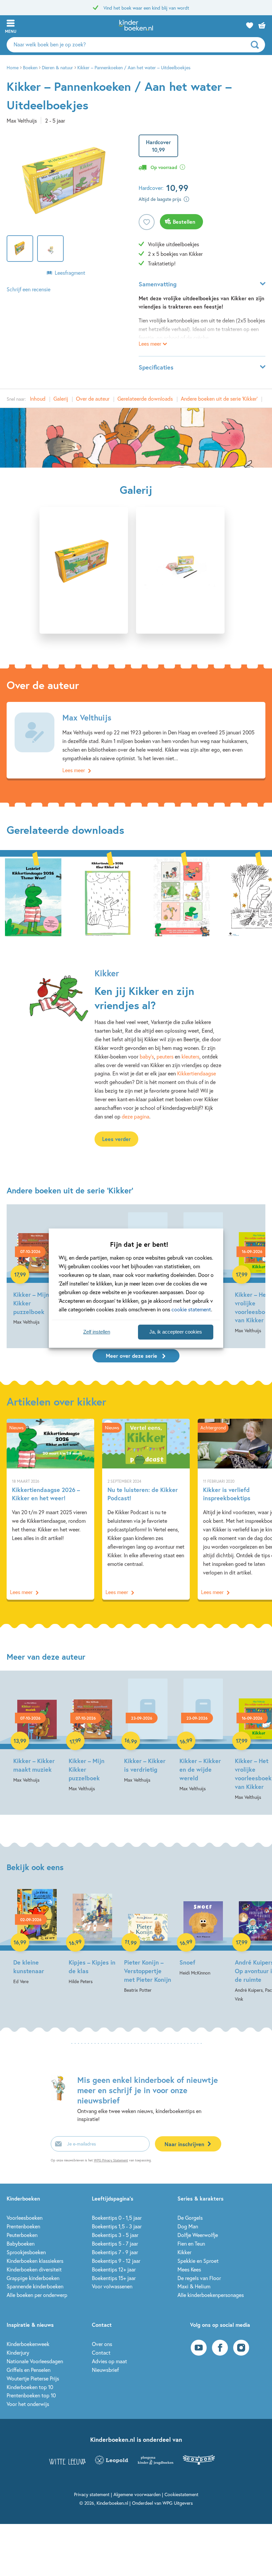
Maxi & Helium (194, 2286)
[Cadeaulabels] (182, 896)
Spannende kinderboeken (35, 2286)
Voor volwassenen (112, 2286)
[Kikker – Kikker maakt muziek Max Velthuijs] (37, 1731)
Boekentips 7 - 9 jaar (115, 2252)
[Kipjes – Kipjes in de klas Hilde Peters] (92, 1937)
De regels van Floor (199, 2278)
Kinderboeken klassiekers (35, 2261)
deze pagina (136, 1116)
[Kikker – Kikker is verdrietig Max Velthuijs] (148, 1731)
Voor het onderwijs (28, 2404)
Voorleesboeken (25, 2218)
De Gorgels (190, 2218)
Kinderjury (18, 2352)
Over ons (102, 2344)
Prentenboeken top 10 (31, 2395)
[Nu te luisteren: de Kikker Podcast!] (146, 1509)
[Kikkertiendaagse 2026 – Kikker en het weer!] (50, 1509)
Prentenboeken (23, 2226)
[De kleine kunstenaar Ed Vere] (37, 1937)
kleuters (190, 1056)
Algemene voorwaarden (137, 2494)
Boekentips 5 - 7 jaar (115, 2243)
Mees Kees (189, 2269)
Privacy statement (92, 2494)
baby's (147, 1056)
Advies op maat (109, 2361)
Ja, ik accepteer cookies (176, 1332)
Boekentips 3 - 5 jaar (115, 2235)
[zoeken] (257, 45)
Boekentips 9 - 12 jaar (116, 2261)
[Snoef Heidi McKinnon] (203, 1933)
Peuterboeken (22, 2235)
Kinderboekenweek (28, 2344)
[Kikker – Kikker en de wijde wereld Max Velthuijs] (203, 1736)
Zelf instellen (97, 1332)
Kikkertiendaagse (197, 1073)
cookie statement (191, 1309)
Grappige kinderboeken (33, 2278)
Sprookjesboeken (26, 2252)
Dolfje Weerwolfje (198, 2235)
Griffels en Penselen (29, 2370)
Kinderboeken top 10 (30, 2387)
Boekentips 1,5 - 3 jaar (117, 2226)
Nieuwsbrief (105, 2370)
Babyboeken (21, 2243)
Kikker (184, 2252)
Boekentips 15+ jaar (114, 2278)
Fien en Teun (191, 2243)
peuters (165, 1056)
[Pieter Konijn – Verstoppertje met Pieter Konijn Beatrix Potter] (148, 1942)
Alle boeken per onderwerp (37, 2295)
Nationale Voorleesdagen (35, 2361)
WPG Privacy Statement (111, 2160)
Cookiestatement (181, 2494)
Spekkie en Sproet (198, 2261)
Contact (101, 2352)
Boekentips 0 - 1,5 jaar (117, 2218)
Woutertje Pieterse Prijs (33, 2378)
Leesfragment (70, 273)
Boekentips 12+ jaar (114, 2269)
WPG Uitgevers (178, 2503)
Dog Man (188, 2226)
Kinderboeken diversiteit (34, 2269)
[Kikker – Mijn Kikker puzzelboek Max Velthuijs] (37, 1269)
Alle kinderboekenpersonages (211, 2295)
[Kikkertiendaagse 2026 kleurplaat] (107, 896)
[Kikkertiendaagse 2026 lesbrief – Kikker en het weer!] (33, 896)
